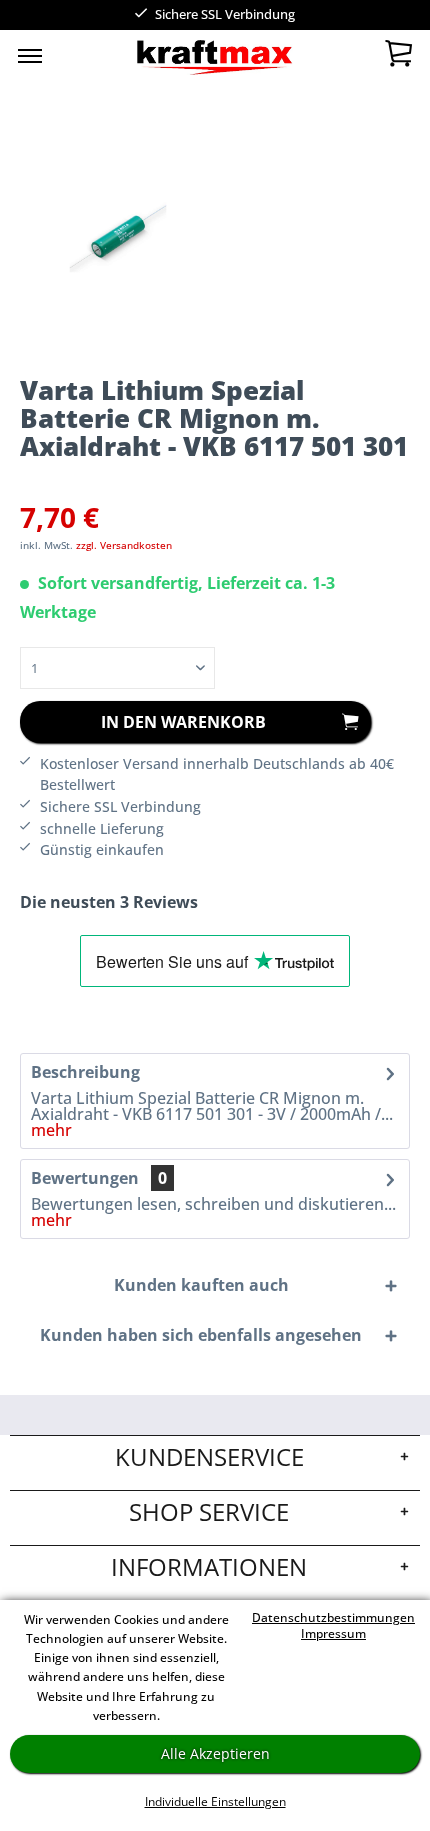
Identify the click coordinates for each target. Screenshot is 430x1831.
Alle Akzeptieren (215, 1753)
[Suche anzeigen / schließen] (165, 60)
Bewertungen (85, 1178)
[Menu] (30, 55)
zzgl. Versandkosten (124, 545)
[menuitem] (30, 55)
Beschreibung (85, 1072)
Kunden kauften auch (201, 1285)
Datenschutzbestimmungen (333, 1617)
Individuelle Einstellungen (215, 1801)
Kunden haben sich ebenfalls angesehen (201, 1335)
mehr (51, 1130)
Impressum (333, 1633)
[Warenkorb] (398, 58)
